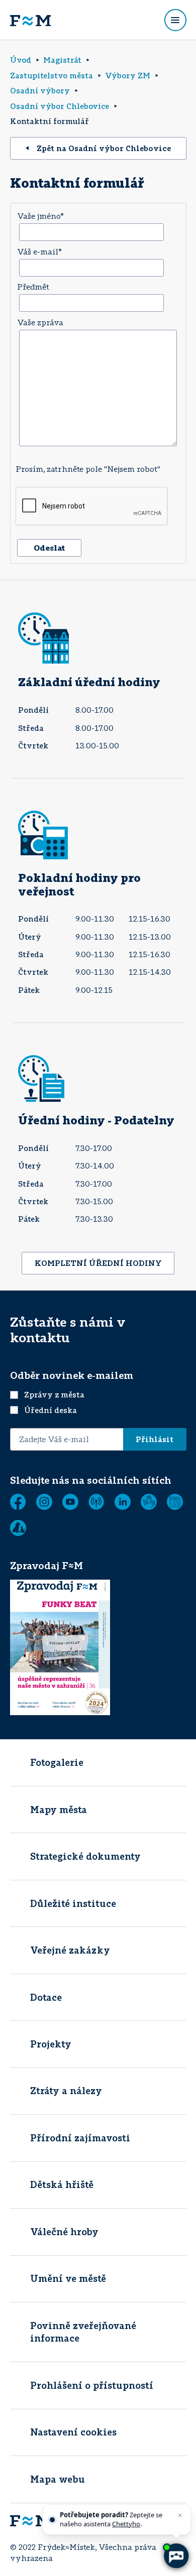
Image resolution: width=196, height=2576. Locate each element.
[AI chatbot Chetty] (176, 2556)
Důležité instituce (73, 1903)
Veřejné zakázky (70, 1950)
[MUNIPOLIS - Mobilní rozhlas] (96, 1502)
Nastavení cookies (73, 2432)
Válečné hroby (64, 2232)
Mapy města (59, 1810)
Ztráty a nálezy (66, 2091)
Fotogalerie (57, 1762)
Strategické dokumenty (85, 1856)
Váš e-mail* (39, 251)
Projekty (51, 2044)
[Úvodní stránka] (30, 20)
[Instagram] (44, 1502)
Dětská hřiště (62, 2184)
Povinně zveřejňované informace (83, 2332)
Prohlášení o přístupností (92, 2385)
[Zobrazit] (175, 1502)
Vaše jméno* (40, 216)
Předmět (33, 287)
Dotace (46, 1997)
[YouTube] (70, 1502)
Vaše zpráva (40, 322)
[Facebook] (18, 1502)
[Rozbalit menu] (175, 20)
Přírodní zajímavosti (80, 2138)
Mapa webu (58, 2479)
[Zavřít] (180, 2515)
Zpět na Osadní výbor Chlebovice (104, 148)
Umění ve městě (68, 2278)
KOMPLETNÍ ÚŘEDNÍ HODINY (98, 1263)
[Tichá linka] (149, 1502)
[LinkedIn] (123, 1502)
